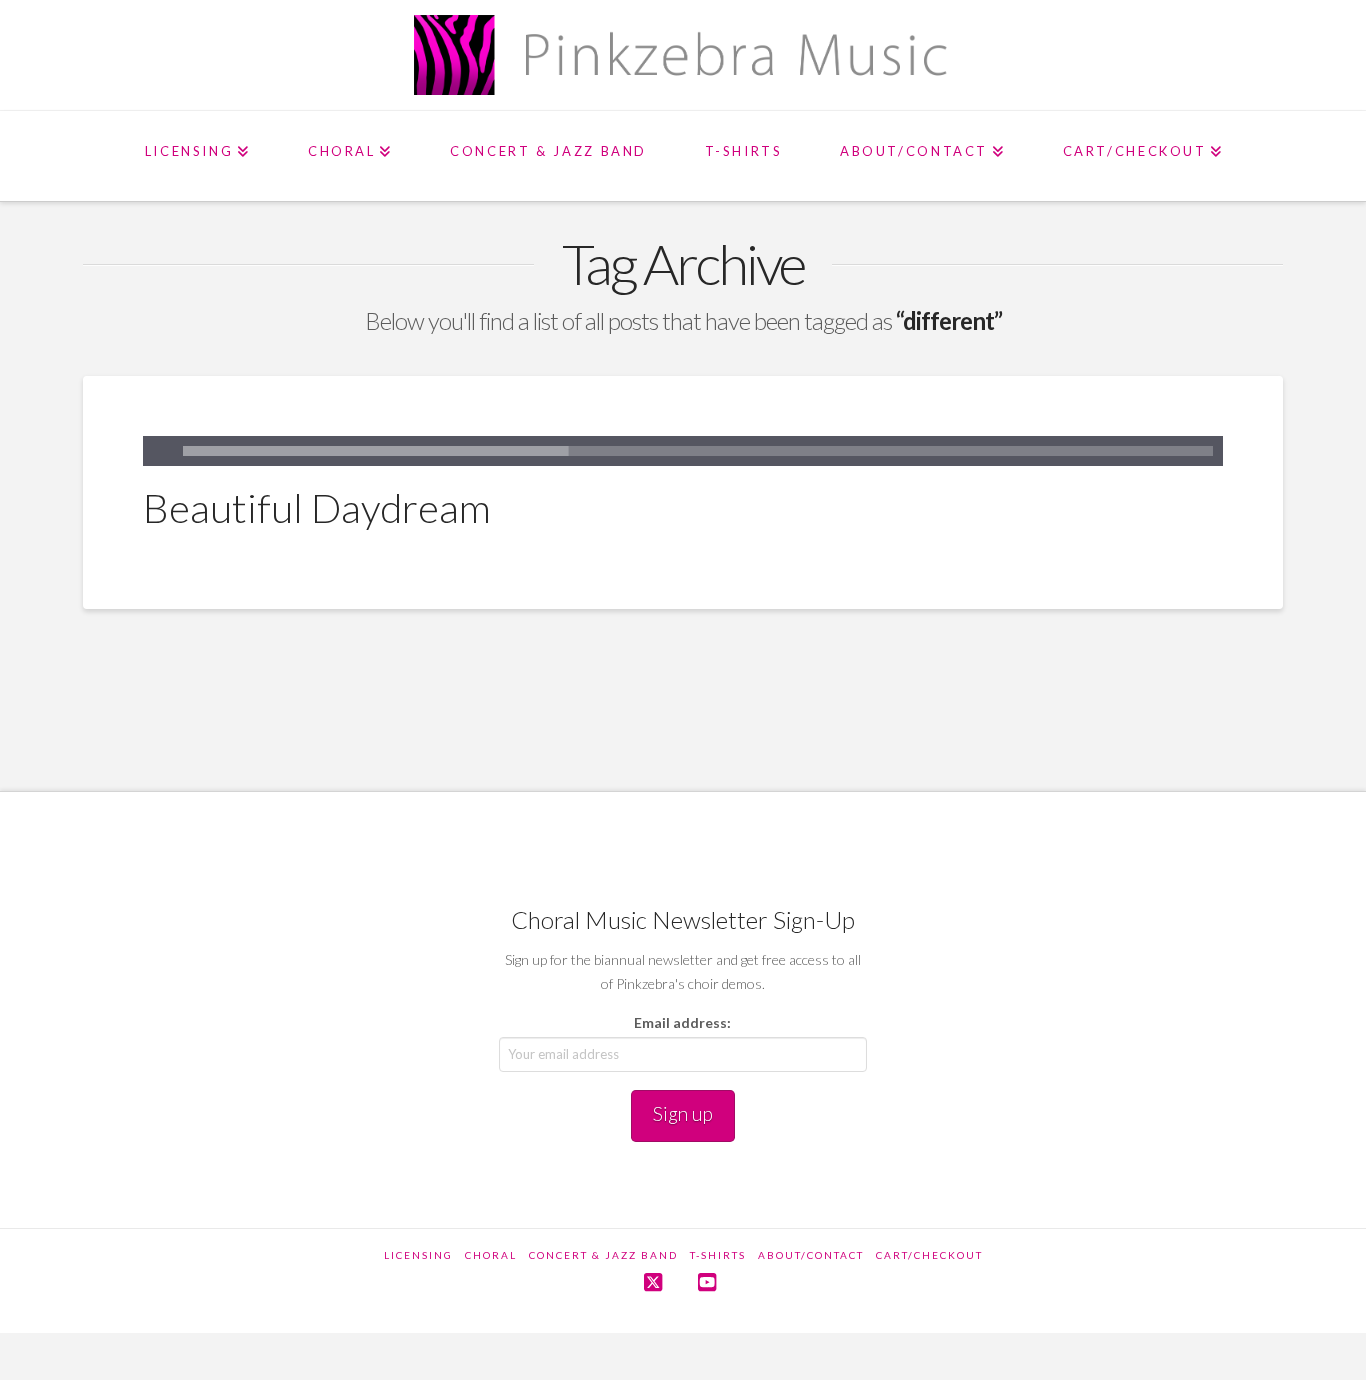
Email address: (682, 1022)
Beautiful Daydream (317, 508)
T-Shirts (718, 1255)
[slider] (698, 451)
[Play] (158, 451)
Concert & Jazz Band (603, 1255)
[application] (683, 451)
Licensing (418, 1255)
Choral (491, 1255)
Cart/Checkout (929, 1255)
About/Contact (811, 1255)
